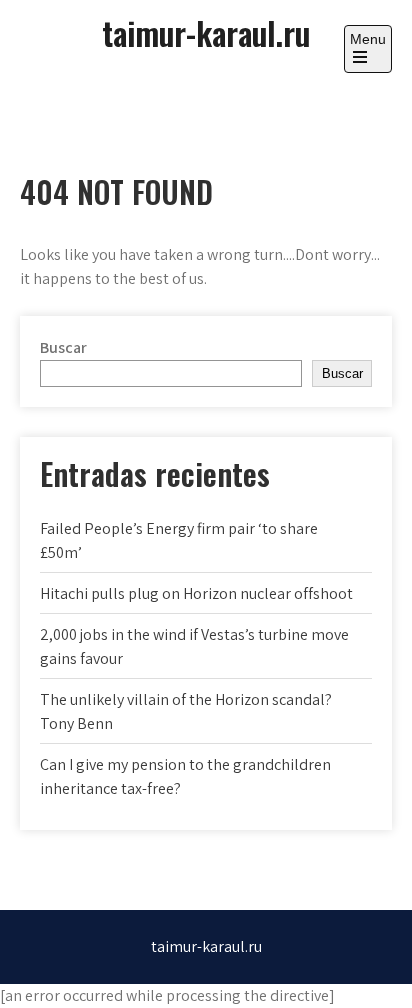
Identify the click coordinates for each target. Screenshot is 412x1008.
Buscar (63, 347)
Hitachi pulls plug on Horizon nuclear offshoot (196, 593)
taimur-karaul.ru (206, 32)
